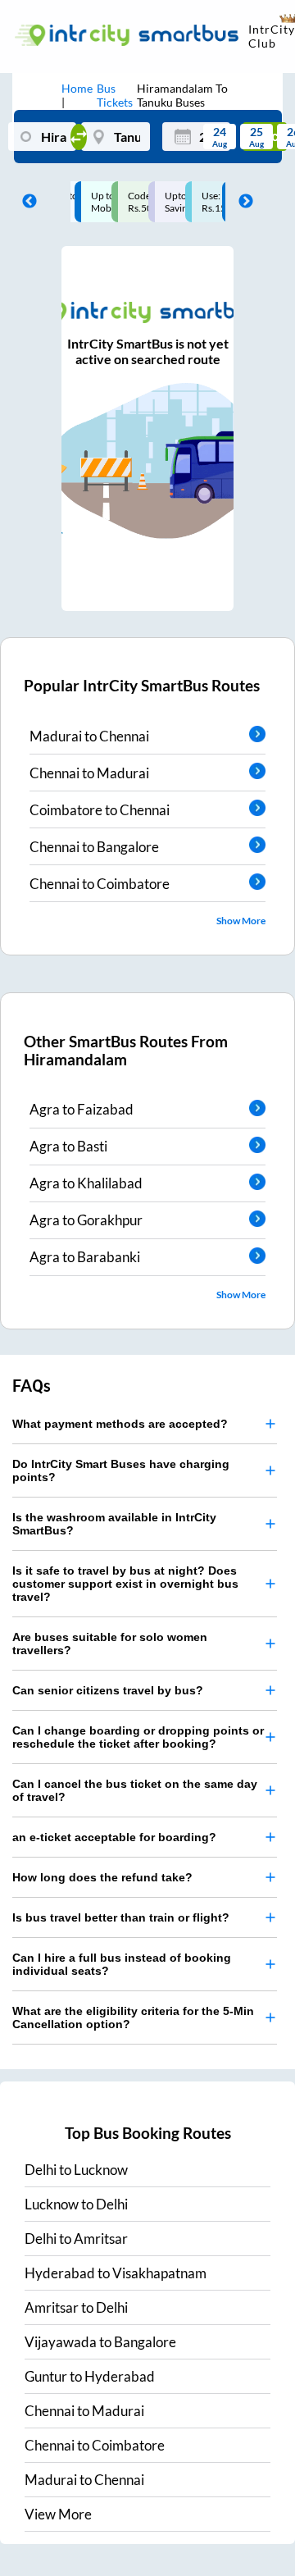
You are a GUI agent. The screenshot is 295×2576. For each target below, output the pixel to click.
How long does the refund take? (102, 1877)
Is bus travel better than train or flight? (121, 1917)
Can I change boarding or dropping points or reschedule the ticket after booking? (138, 1737)
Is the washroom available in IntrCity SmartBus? (114, 1524)
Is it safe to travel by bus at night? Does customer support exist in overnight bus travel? (125, 1584)
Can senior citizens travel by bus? (108, 1690)
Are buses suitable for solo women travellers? (110, 1644)
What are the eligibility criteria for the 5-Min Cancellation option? (133, 2017)
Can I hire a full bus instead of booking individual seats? (122, 1964)
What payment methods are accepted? (120, 1424)
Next (242, 202)
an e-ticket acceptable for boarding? (114, 1837)
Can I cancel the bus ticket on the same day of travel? (135, 1790)
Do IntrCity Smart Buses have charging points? (121, 1470)
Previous (25, 202)
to (76, 2170)
